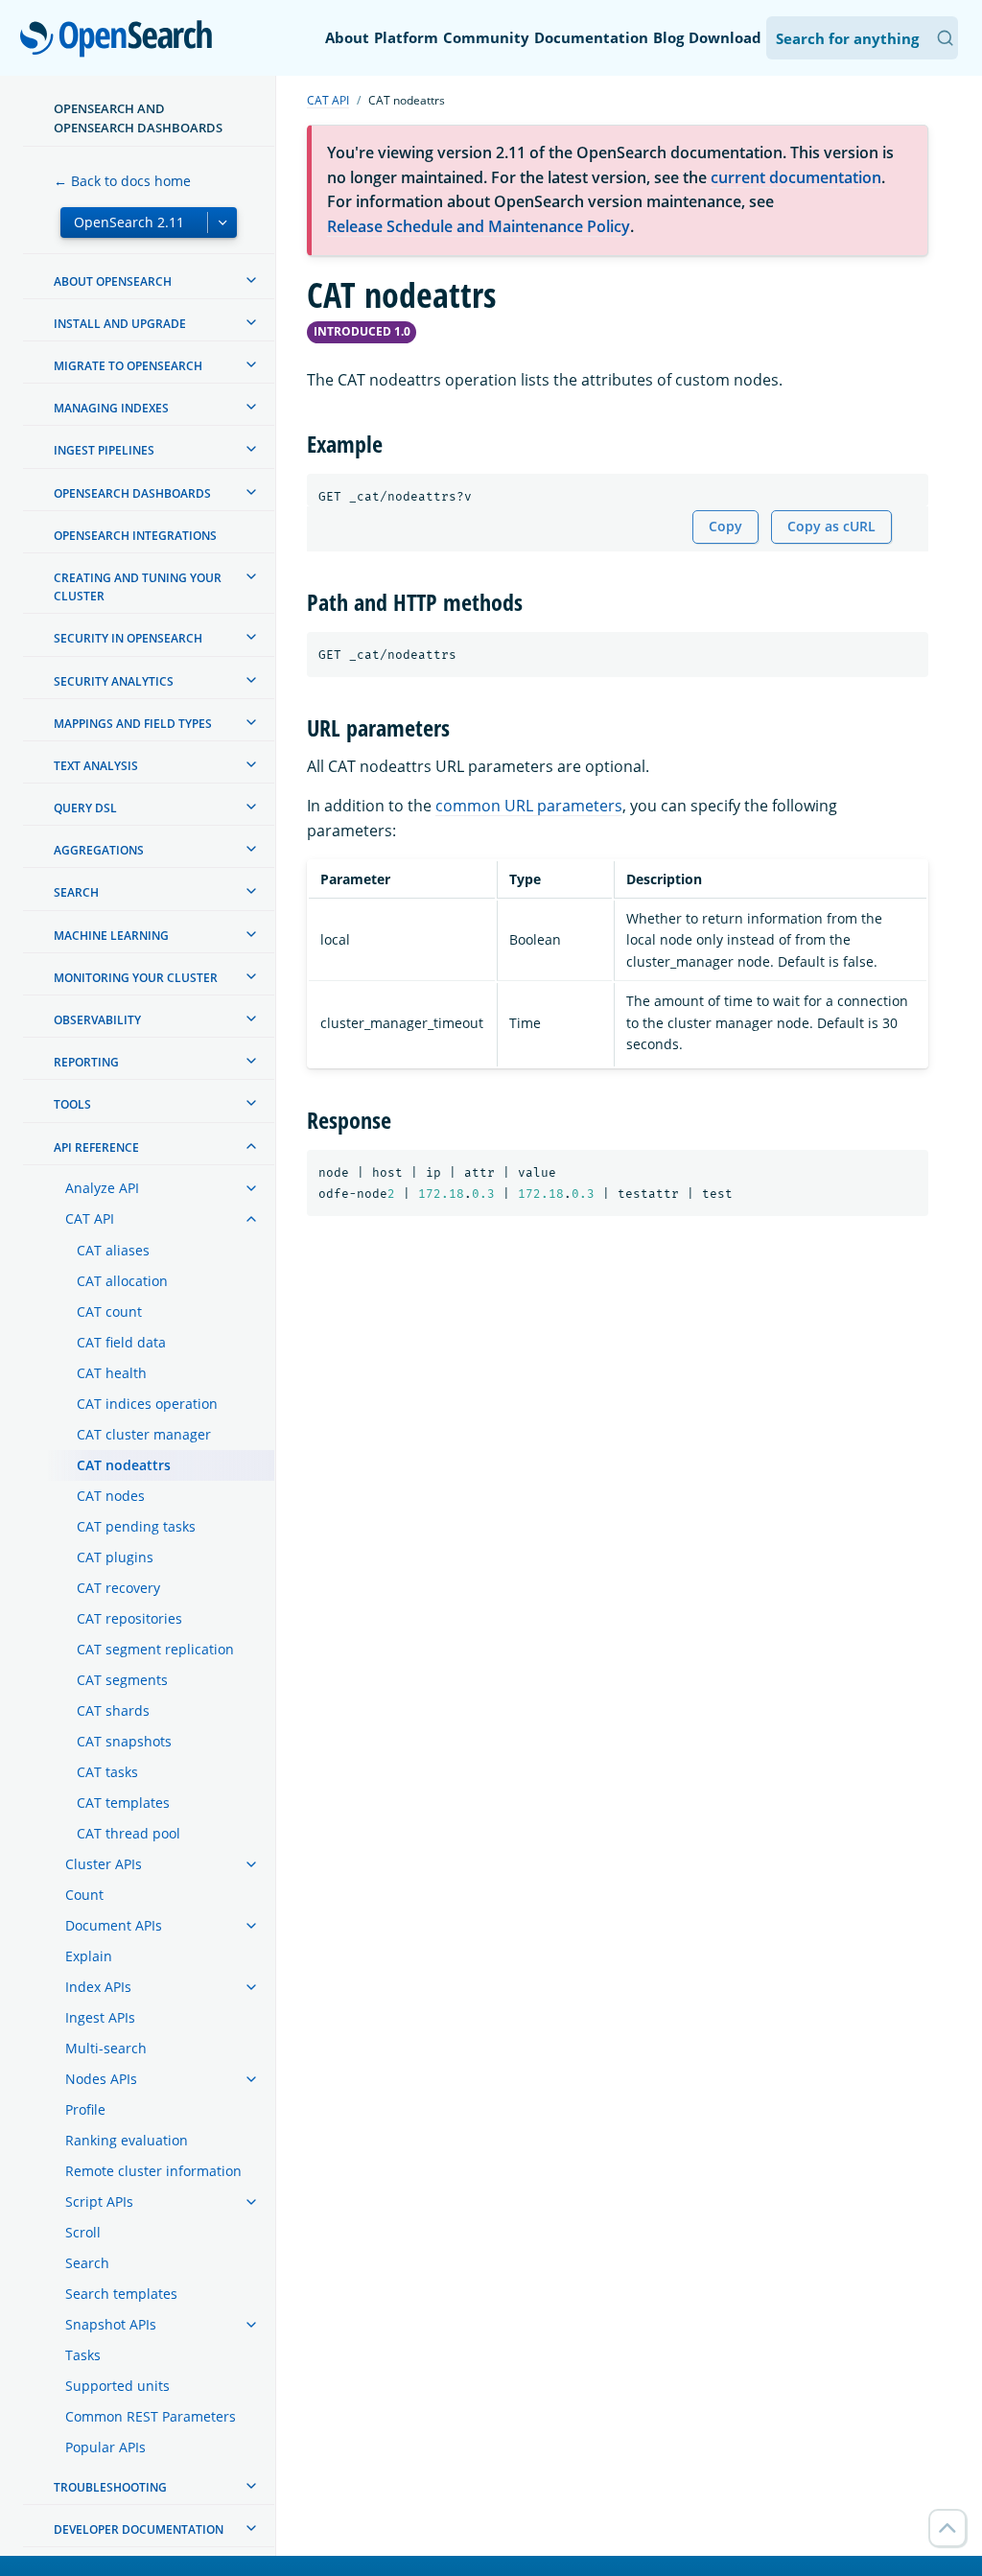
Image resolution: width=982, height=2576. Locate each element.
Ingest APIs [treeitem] (100, 2017)
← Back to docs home (122, 181)
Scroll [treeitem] (83, 2232)
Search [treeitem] (76, 892)
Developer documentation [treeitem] (139, 2529)
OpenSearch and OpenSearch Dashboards (138, 118)
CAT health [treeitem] (112, 1373)
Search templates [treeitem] (121, 2294)
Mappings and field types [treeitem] (133, 724)
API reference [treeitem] (96, 1147)
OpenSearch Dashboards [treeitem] (132, 493)
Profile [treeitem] (85, 2109)
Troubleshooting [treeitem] (110, 2487)
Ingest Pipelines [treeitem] (104, 450)
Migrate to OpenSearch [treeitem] (128, 366)
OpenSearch (121, 40)
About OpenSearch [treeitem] (113, 281)
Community (486, 37)
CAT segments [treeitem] (122, 1680)
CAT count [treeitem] (109, 1311)
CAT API (328, 100)
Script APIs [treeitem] (99, 2201)
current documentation (796, 177)
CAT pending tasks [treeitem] (136, 1526)
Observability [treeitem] (97, 1020)
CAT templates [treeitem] (123, 1803)
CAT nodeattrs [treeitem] (124, 1465)
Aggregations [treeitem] (99, 850)
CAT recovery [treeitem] (118, 1588)
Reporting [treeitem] (86, 1062)
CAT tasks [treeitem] (107, 1772)
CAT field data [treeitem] (121, 1342)
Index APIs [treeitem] (98, 1987)
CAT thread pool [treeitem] (129, 1833)
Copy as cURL (831, 526)
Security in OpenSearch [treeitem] (128, 638)
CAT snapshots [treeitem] (124, 1741)
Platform (406, 37)
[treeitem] (251, 280)
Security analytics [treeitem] (114, 681)
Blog (668, 37)
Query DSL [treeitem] (85, 808)
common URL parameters (529, 806)
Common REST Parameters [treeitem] (151, 2416)
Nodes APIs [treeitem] (101, 2079)
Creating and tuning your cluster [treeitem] (138, 587)
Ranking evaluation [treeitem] (127, 2140)
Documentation (591, 37)
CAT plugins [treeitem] (115, 1557)
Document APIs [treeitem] (114, 1925)
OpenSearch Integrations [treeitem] (135, 536)
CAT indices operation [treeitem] (147, 1404)
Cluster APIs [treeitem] (104, 1864)
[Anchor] (394, 443)
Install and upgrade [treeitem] (120, 324)
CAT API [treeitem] (90, 1218)
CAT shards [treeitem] (113, 1710)
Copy (725, 526)
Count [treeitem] (84, 1895)
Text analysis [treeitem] (96, 766)
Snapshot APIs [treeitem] (111, 2324)
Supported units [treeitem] (117, 2386)
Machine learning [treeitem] (111, 936)
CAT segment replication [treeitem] (155, 1649)
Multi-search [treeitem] (106, 2048)
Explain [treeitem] (89, 1956)
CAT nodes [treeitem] (111, 1496)
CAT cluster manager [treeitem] (144, 1434)
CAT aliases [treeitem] (113, 1250)
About (347, 37)
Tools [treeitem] (72, 1104)
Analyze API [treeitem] (102, 1188)
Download (725, 37)
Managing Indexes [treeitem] (111, 408)
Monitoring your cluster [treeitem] (136, 978)
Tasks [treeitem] (83, 2355)
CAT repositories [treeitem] (129, 1618)
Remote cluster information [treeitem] (153, 2171)
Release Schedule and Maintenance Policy (479, 226)
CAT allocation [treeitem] (122, 1281)
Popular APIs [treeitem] (105, 2447)
